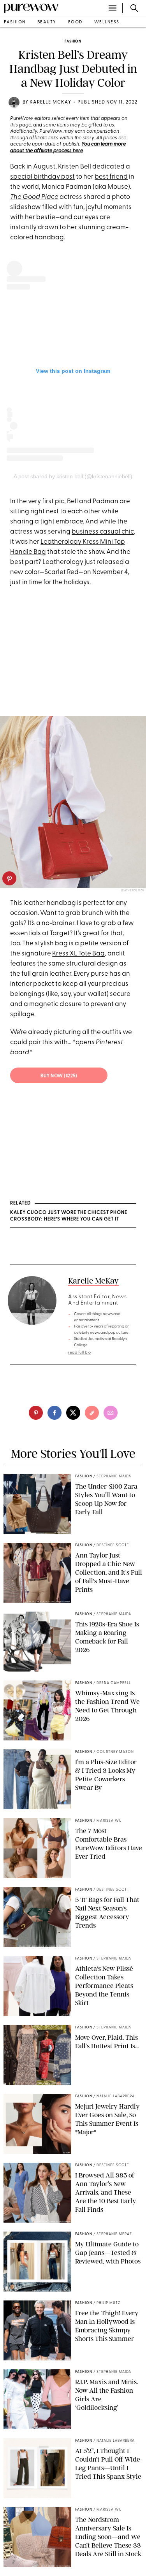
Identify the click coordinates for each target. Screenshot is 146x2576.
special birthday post (42, 177)
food (75, 22)
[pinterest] (9, 878)
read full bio (80, 1353)
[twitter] (73, 1413)
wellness (107, 22)
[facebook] (55, 1413)
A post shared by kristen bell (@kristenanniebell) (73, 476)
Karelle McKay (50, 102)
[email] (111, 1413)
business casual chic (103, 532)
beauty (47, 22)
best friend (111, 177)
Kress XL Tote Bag (78, 954)
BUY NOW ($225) (59, 1076)
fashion (15, 22)
